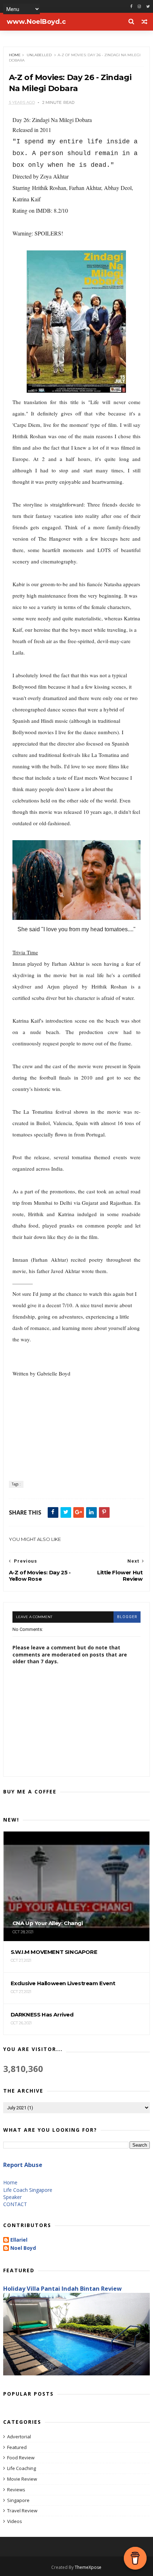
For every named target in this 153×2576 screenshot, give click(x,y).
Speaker (12, 2197)
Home (15, 55)
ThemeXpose (88, 2567)
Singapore (18, 2500)
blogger (127, 1617)
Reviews (16, 2490)
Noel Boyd (23, 2248)
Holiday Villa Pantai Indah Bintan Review (62, 2289)
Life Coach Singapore (28, 2190)
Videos (15, 2521)
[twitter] (148, 7)
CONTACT (15, 2204)
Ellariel (19, 2240)
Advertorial (19, 2437)
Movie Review (22, 2479)
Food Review (21, 2458)
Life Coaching (22, 2468)
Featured (17, 2447)
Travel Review (22, 2511)
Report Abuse (23, 2165)
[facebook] (131, 7)
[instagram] (139, 7)
